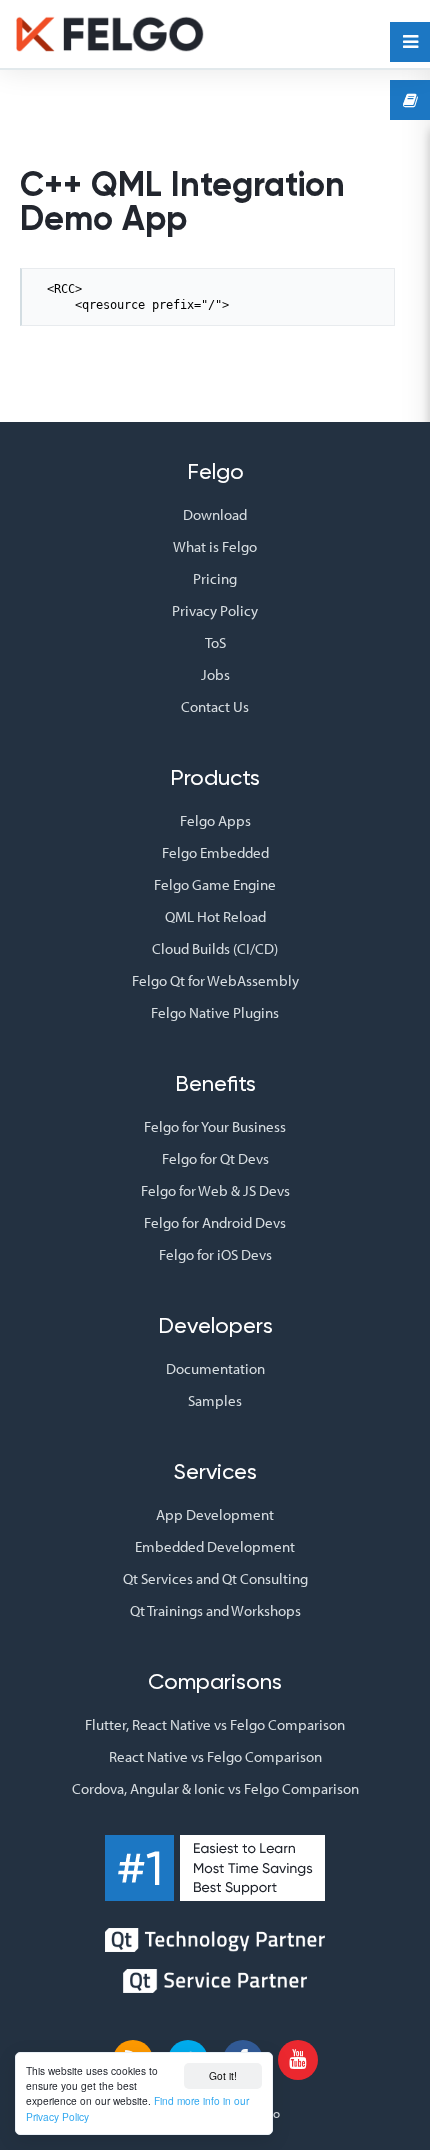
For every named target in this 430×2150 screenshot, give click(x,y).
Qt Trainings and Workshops (215, 1610)
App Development (215, 1514)
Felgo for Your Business (215, 1126)
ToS (215, 642)
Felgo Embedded (215, 852)
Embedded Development (215, 1546)
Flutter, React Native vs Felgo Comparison (215, 1724)
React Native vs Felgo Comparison (215, 1756)
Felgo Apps (215, 820)
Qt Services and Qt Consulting (215, 1578)
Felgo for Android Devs (215, 1222)
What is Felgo (215, 546)
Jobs (215, 674)
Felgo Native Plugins (215, 1012)
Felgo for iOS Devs (215, 1254)
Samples (215, 1400)
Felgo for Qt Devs (215, 1158)
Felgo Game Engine (215, 884)
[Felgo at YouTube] (298, 2060)
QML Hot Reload (215, 916)
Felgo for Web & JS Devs (215, 1190)
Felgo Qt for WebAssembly (215, 980)
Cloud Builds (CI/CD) (215, 948)
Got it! (223, 2075)
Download (215, 514)
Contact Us (215, 706)
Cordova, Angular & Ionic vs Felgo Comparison (215, 1788)
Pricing (215, 578)
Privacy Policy (215, 610)
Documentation (215, 1368)
